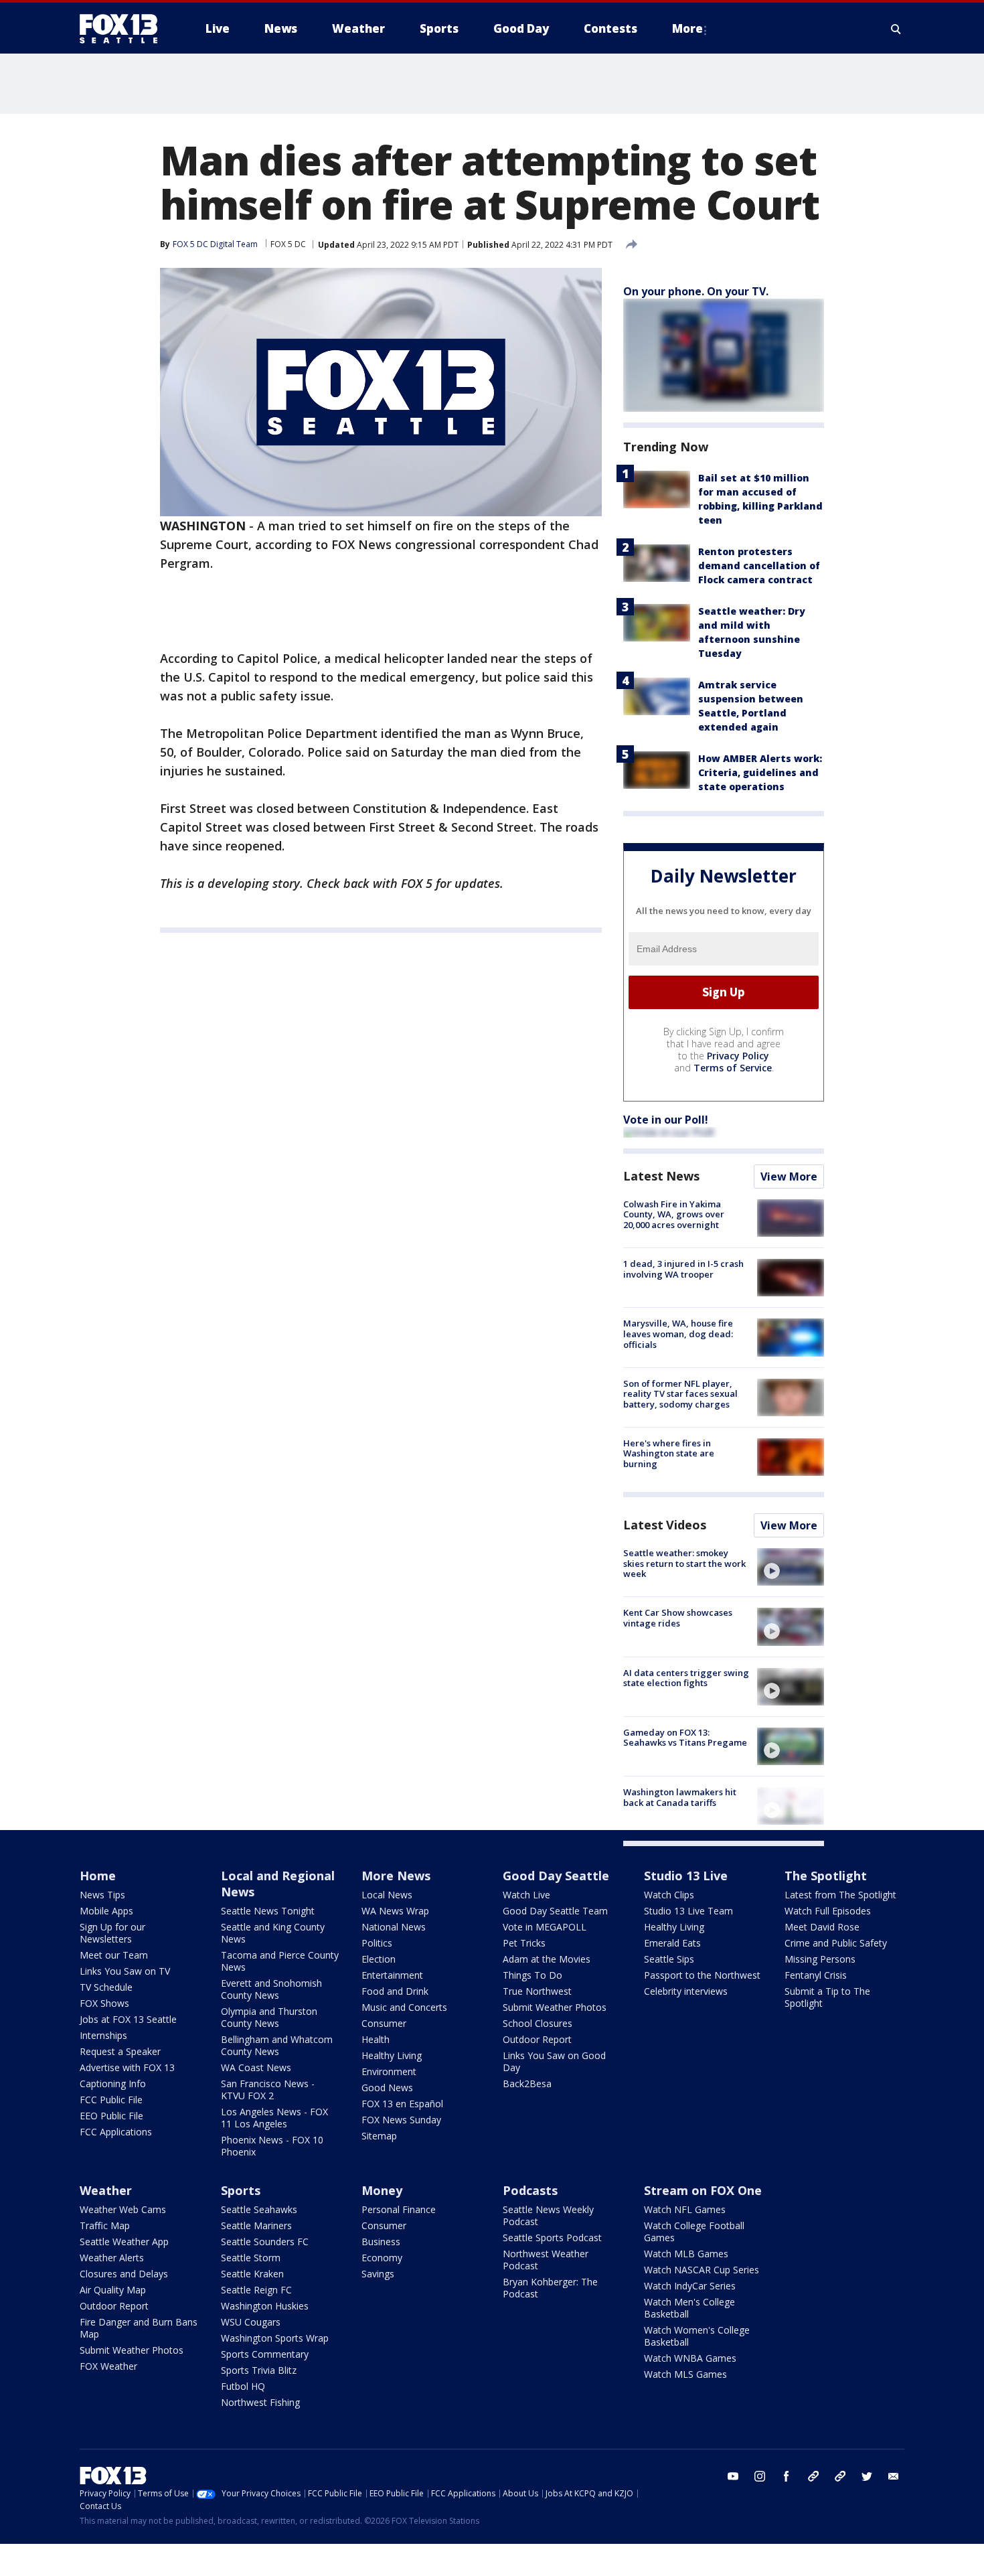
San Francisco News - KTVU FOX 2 (268, 2090)
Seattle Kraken (252, 2274)
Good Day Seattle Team (555, 1911)
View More (789, 1177)
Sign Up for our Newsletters (112, 1933)
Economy (382, 2258)
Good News (387, 2088)
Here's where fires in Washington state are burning (669, 1453)
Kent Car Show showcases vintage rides (678, 1618)
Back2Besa (527, 2083)
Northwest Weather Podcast (546, 2260)
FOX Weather (108, 2366)
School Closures (538, 2023)
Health (376, 2039)
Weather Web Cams (123, 2209)
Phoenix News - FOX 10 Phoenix (272, 2146)
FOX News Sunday (401, 2120)
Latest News (661, 1176)
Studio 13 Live (686, 1876)
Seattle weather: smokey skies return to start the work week (684, 1563)
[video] (791, 1567)
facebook (787, 2476)
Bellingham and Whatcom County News (277, 2045)
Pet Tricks (524, 1943)
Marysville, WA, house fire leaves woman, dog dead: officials (678, 1334)
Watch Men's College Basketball (689, 2308)
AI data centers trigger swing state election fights (686, 1678)
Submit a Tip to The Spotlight (827, 1997)
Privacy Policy (738, 1056)
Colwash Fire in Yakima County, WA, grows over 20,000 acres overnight (674, 1214)
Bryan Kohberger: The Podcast (550, 2288)
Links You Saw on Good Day (554, 2061)
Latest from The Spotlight (840, 1895)
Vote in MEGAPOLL (545, 1927)
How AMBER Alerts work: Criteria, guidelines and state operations (760, 772)
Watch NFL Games (685, 2209)
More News (396, 1876)
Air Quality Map (113, 2290)
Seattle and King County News (273, 1933)
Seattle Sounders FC (265, 2242)
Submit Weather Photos (555, 2007)
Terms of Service (733, 1068)
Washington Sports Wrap (275, 2338)
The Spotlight (826, 1876)
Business (381, 2242)
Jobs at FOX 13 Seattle (128, 2019)
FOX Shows (104, 2003)
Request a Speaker (120, 2051)
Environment (389, 2071)
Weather (106, 2190)
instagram (760, 2476)
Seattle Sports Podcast (552, 2238)
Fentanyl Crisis (816, 1975)
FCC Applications (116, 2132)
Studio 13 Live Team (688, 1911)
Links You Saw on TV (125, 1971)
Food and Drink (395, 1991)
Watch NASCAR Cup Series (702, 2270)
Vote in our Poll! (666, 1120)
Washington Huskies (265, 2306)
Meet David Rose (822, 1927)
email (894, 2476)
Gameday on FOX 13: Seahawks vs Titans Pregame (685, 1738)
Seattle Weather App (124, 2242)
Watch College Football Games (694, 2231)
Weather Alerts (112, 2258)
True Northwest (537, 1991)
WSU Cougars (251, 2322)
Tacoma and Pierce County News (280, 1961)
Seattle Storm (251, 2258)
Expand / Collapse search (896, 29)
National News (394, 1927)
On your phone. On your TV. (696, 291)
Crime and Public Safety (836, 1943)
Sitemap (379, 2136)
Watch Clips (669, 1895)
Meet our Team (114, 1955)
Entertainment (392, 1975)
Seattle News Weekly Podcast (548, 2215)
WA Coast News (256, 2067)
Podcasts (530, 2190)
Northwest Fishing (260, 2402)
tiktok (813, 2476)
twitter (867, 2476)
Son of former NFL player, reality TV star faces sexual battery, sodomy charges (680, 1394)
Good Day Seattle (556, 1876)
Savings (378, 2274)
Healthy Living (392, 2055)
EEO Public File (111, 2116)
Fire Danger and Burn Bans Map (139, 2328)
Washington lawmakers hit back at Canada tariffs (680, 1797)
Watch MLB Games (686, 2254)
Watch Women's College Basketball (697, 2336)
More (687, 28)
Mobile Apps (106, 1911)
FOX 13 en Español (402, 2104)
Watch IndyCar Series (690, 2286)
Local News (387, 1895)
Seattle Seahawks (259, 2209)
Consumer (384, 2023)
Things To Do (532, 1975)
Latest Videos (665, 1525)
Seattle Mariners (256, 2225)
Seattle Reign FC (256, 2290)
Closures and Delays (124, 2274)
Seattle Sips (669, 1959)
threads (840, 2476)
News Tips (102, 1895)
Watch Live (526, 1895)
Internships (103, 2035)
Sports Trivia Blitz (259, 2370)
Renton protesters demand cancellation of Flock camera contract (759, 565)
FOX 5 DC (288, 244)
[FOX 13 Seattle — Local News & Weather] (124, 29)
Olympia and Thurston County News (269, 2017)
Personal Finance (399, 2209)
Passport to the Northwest (702, 1975)
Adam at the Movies (547, 1959)
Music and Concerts (404, 2007)
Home (98, 1876)
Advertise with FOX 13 (127, 2067)
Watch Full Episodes (828, 1911)
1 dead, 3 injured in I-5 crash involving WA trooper (683, 1269)
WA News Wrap (395, 1911)
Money (382, 2190)
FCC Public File (111, 2100)
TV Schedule (106, 1987)
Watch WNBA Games (690, 2358)
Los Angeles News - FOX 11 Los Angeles (274, 2118)
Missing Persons (820, 1959)
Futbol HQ (243, 2386)
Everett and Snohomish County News (271, 1989)
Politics (377, 1943)
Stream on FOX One (703, 2190)
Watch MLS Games (685, 2374)
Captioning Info (113, 2083)
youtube (733, 2476)
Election (379, 1959)
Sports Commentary (265, 2354)
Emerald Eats (672, 1943)
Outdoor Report (537, 2039)
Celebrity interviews (686, 1991)
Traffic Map (105, 2225)
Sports (241, 2190)
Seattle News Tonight (268, 1911)
